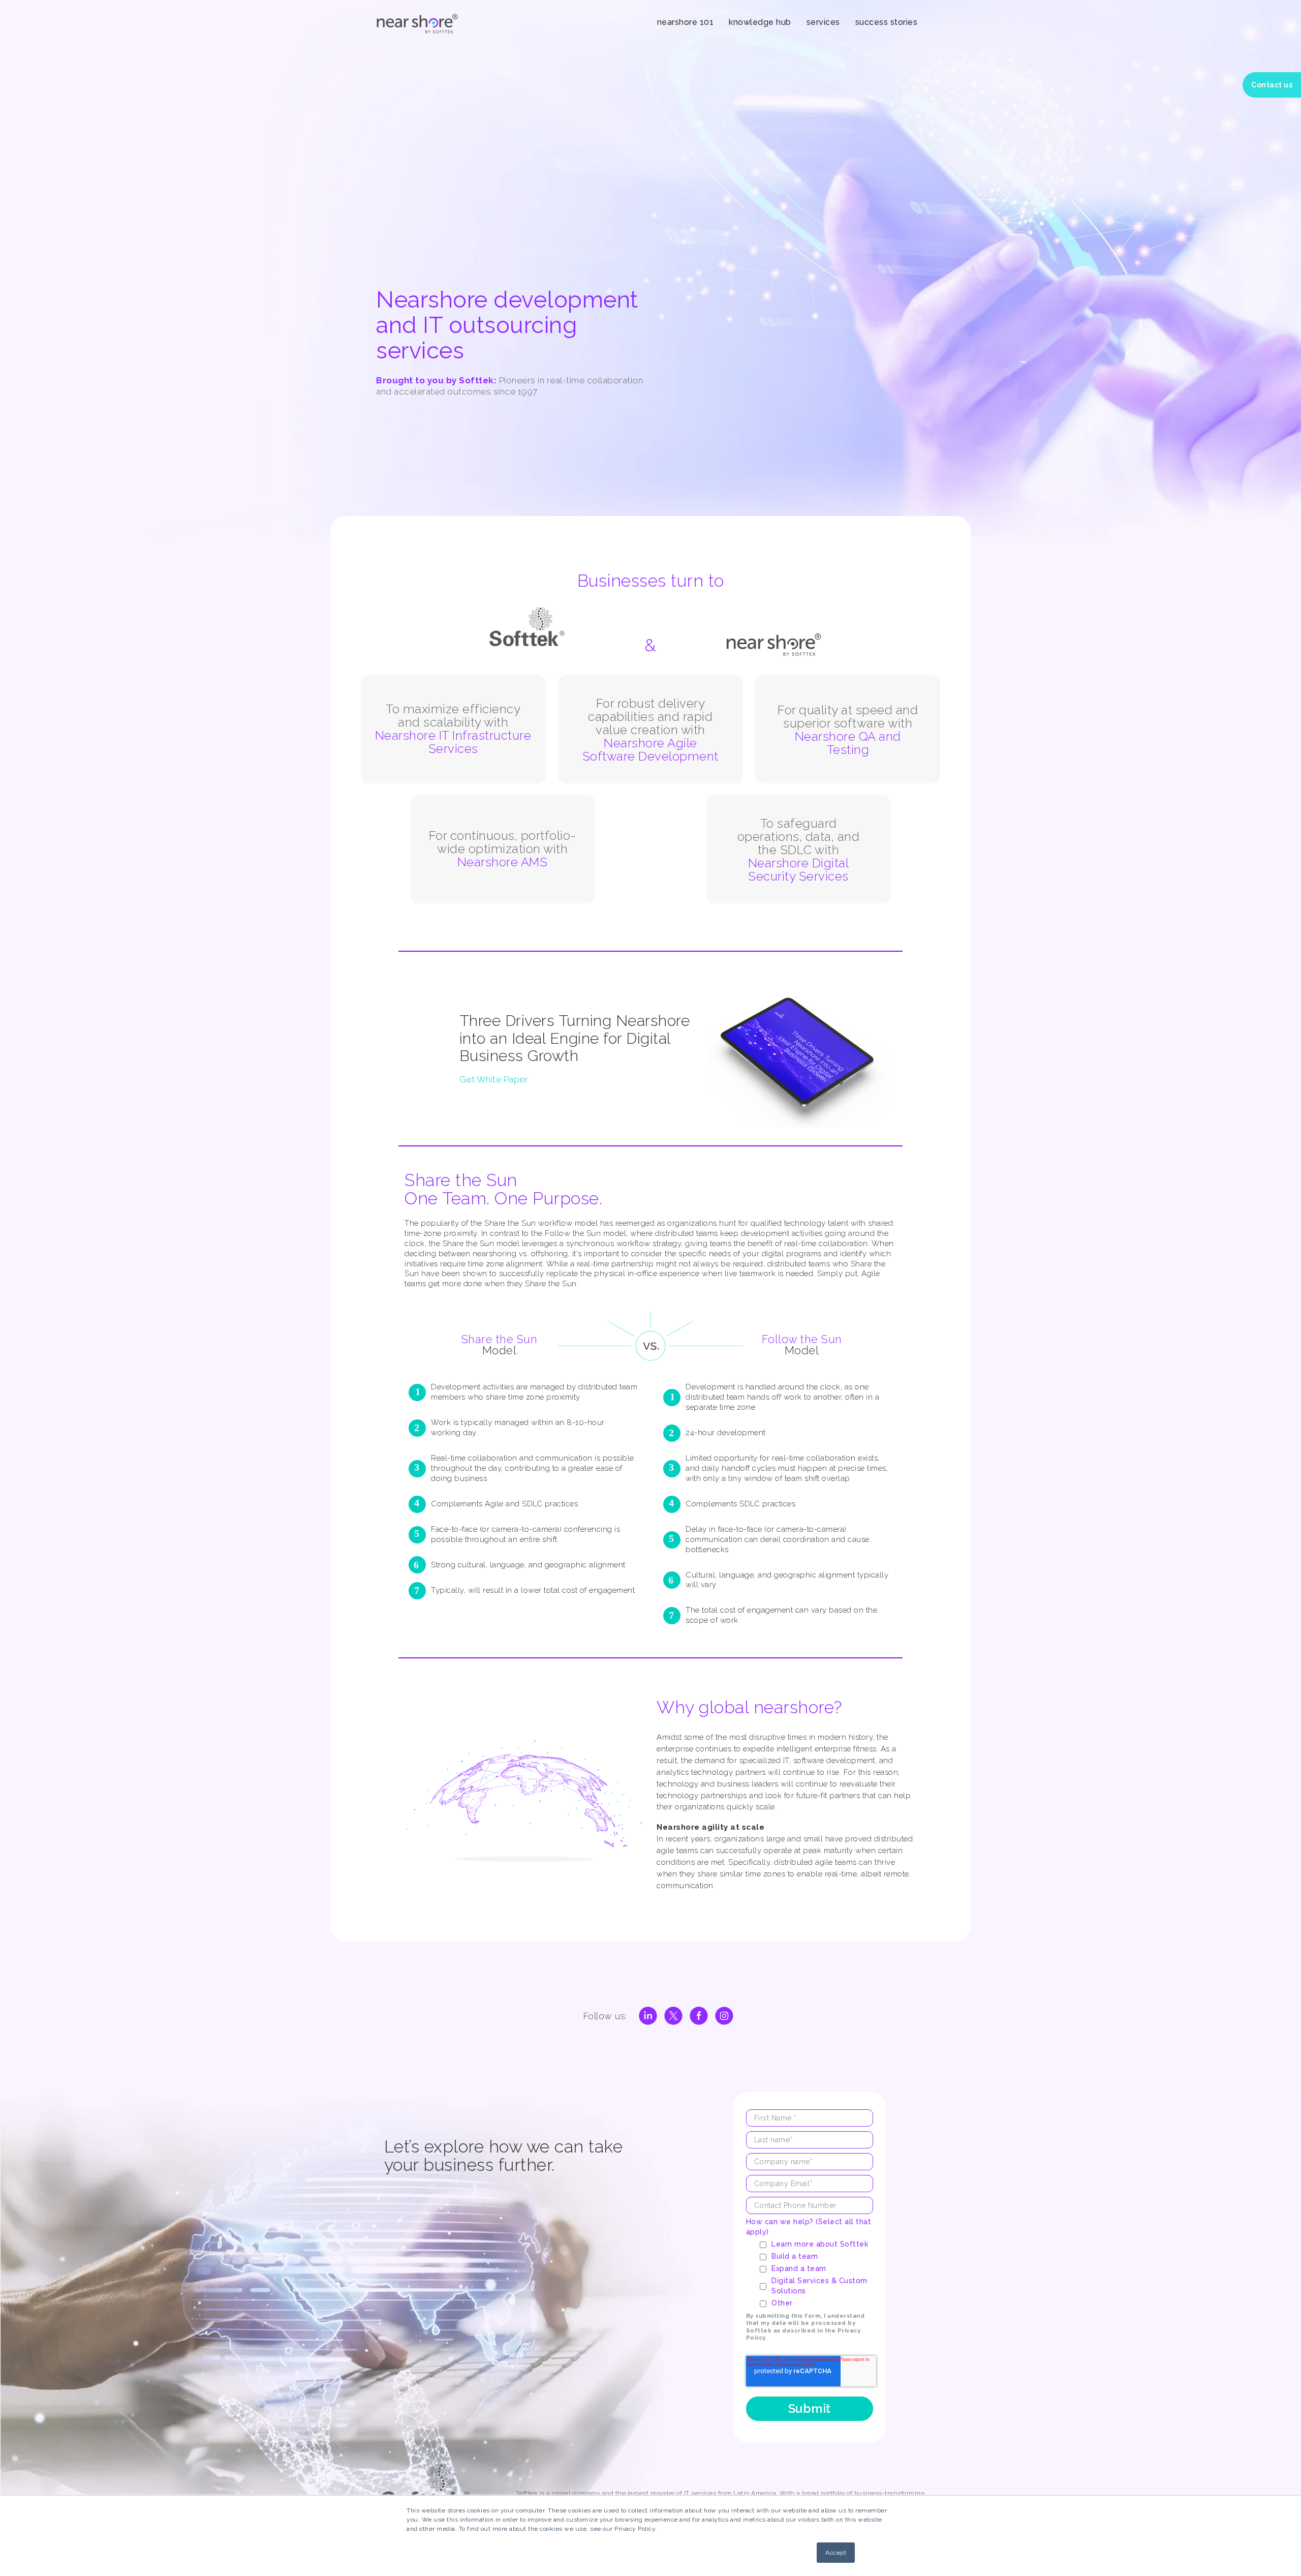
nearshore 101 (686, 22)
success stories (887, 22)
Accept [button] (836, 2553)
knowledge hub (760, 22)
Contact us (1272, 85)
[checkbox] (816, 2274)
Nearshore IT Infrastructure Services (453, 742)
